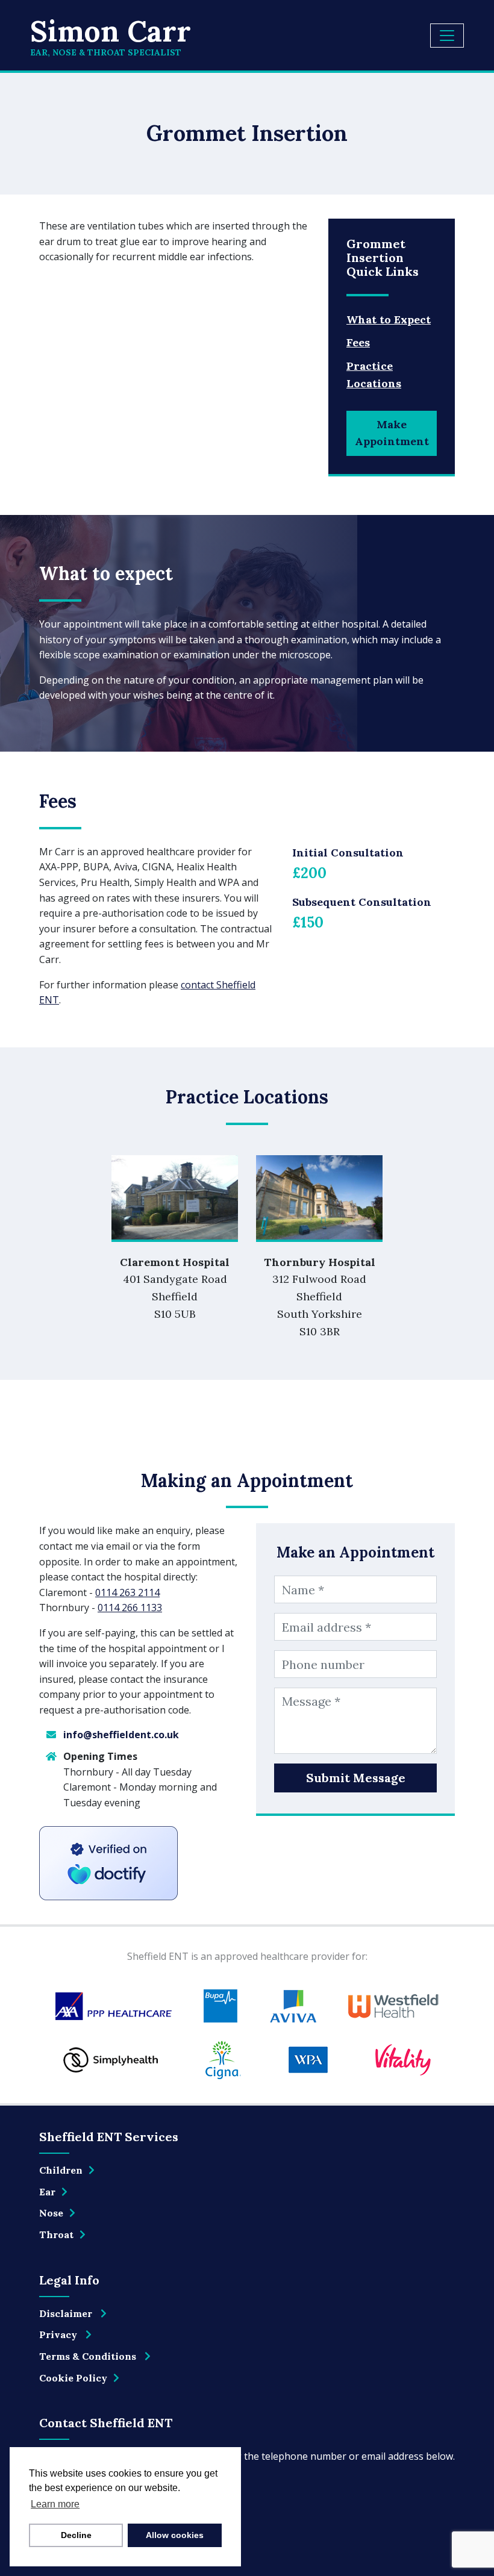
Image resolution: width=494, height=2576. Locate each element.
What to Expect (389, 320)
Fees (358, 342)
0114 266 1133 (130, 1608)
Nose (51, 2213)
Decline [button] (76, 2535)
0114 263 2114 (127, 1592)
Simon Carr (111, 36)
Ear (47, 2192)
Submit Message (356, 1778)
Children (61, 2170)
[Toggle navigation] (447, 36)
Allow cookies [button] (175, 2535)
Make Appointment (392, 433)
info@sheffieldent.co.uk (121, 1735)
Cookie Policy (73, 2378)
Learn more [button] (55, 2504)
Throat (56, 2235)
